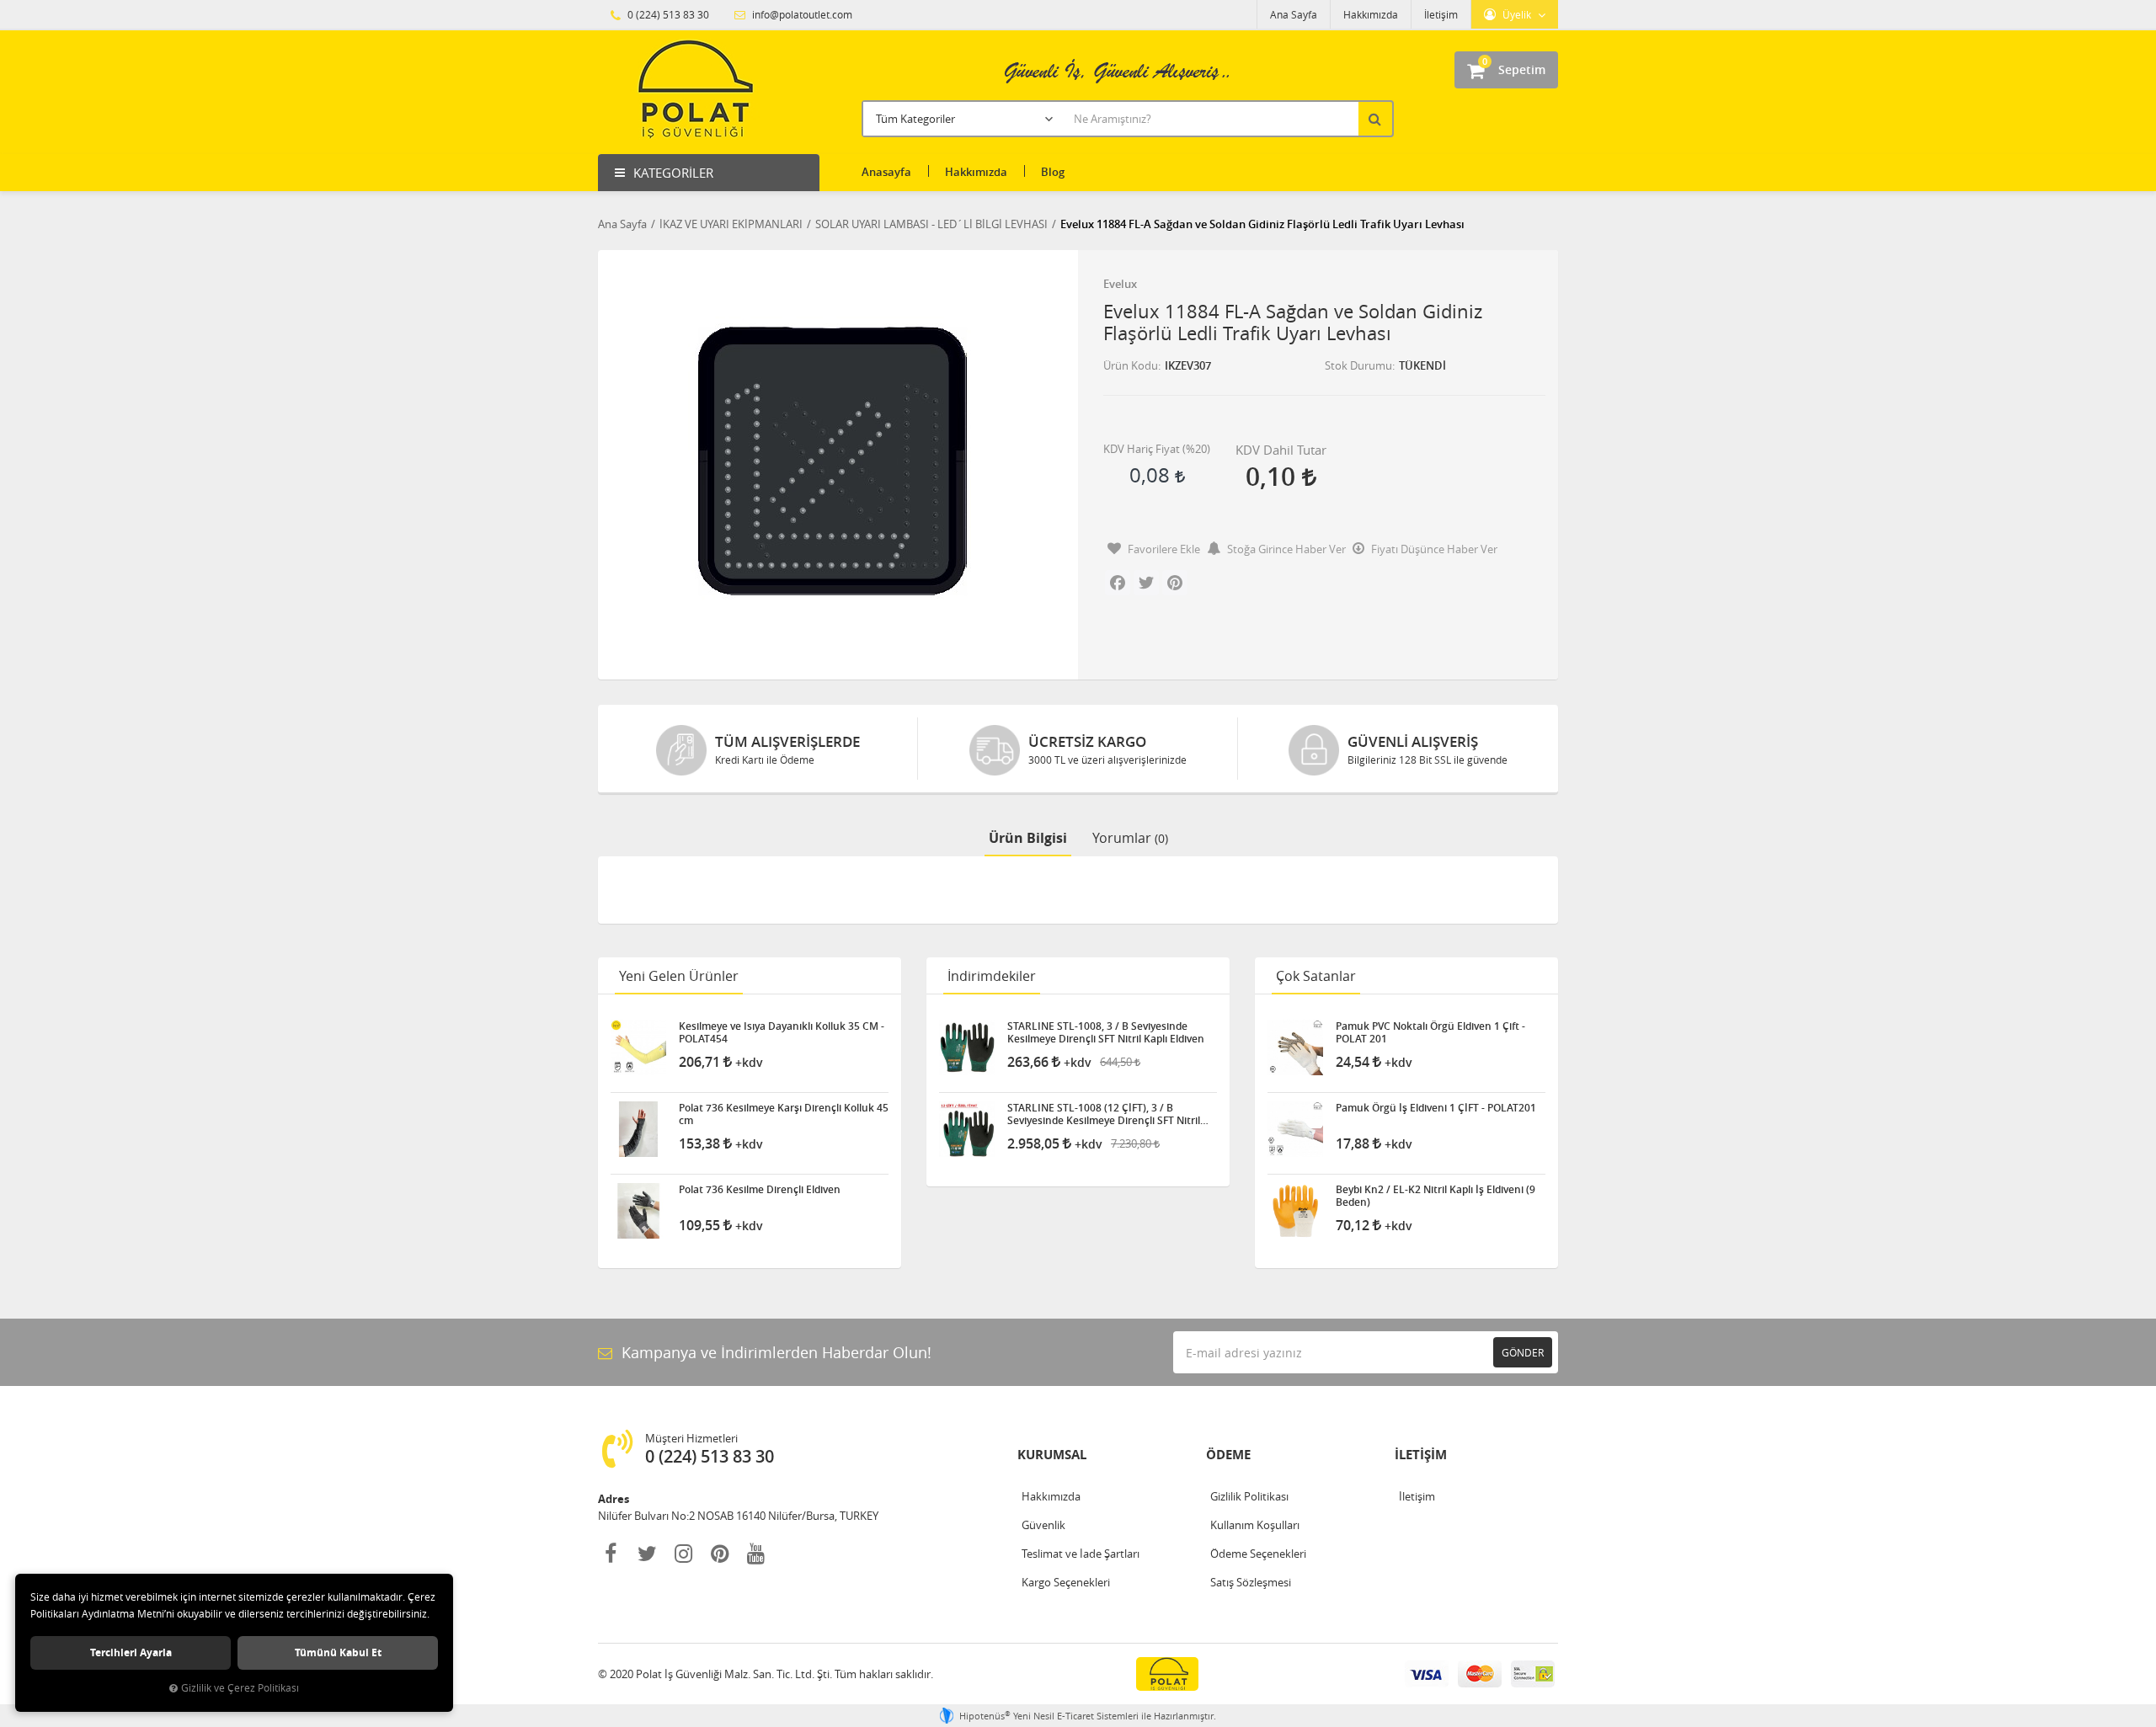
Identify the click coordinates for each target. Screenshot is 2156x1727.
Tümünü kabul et (338, 1652)
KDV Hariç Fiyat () (1157, 449)
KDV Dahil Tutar (1281, 450)
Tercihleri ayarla (131, 1652)
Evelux (1120, 284)
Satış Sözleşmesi (1251, 1582)
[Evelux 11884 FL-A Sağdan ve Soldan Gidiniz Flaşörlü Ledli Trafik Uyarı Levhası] (832, 461)
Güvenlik (1043, 1525)
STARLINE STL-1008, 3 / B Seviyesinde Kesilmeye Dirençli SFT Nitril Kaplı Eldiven (1106, 1032)
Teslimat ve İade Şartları (1081, 1554)
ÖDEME (1228, 1455)
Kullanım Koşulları (1255, 1525)
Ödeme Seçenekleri (1258, 1554)
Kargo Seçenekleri (1066, 1582)
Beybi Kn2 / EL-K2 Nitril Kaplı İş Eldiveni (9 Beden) (1436, 1196)
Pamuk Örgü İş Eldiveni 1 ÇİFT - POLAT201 (1436, 1108)
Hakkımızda (1371, 14)
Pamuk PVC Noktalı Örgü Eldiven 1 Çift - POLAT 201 (1430, 1032)
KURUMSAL (1052, 1455)
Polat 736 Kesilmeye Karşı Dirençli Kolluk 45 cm (784, 1114)
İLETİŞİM (1421, 1455)
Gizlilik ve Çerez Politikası (240, 1688)
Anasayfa (886, 172)
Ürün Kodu (1131, 365)
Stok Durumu (1358, 365)
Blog (1053, 172)
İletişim (1441, 14)
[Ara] (1377, 119)
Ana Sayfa (1294, 14)
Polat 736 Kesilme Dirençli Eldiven (760, 1190)
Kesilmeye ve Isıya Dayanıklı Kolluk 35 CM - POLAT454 (782, 1032)
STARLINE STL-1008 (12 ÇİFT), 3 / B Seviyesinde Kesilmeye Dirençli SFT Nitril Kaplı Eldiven (1104, 1114)
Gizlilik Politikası (1249, 1496)
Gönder (1523, 1352)
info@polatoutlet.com (801, 14)
